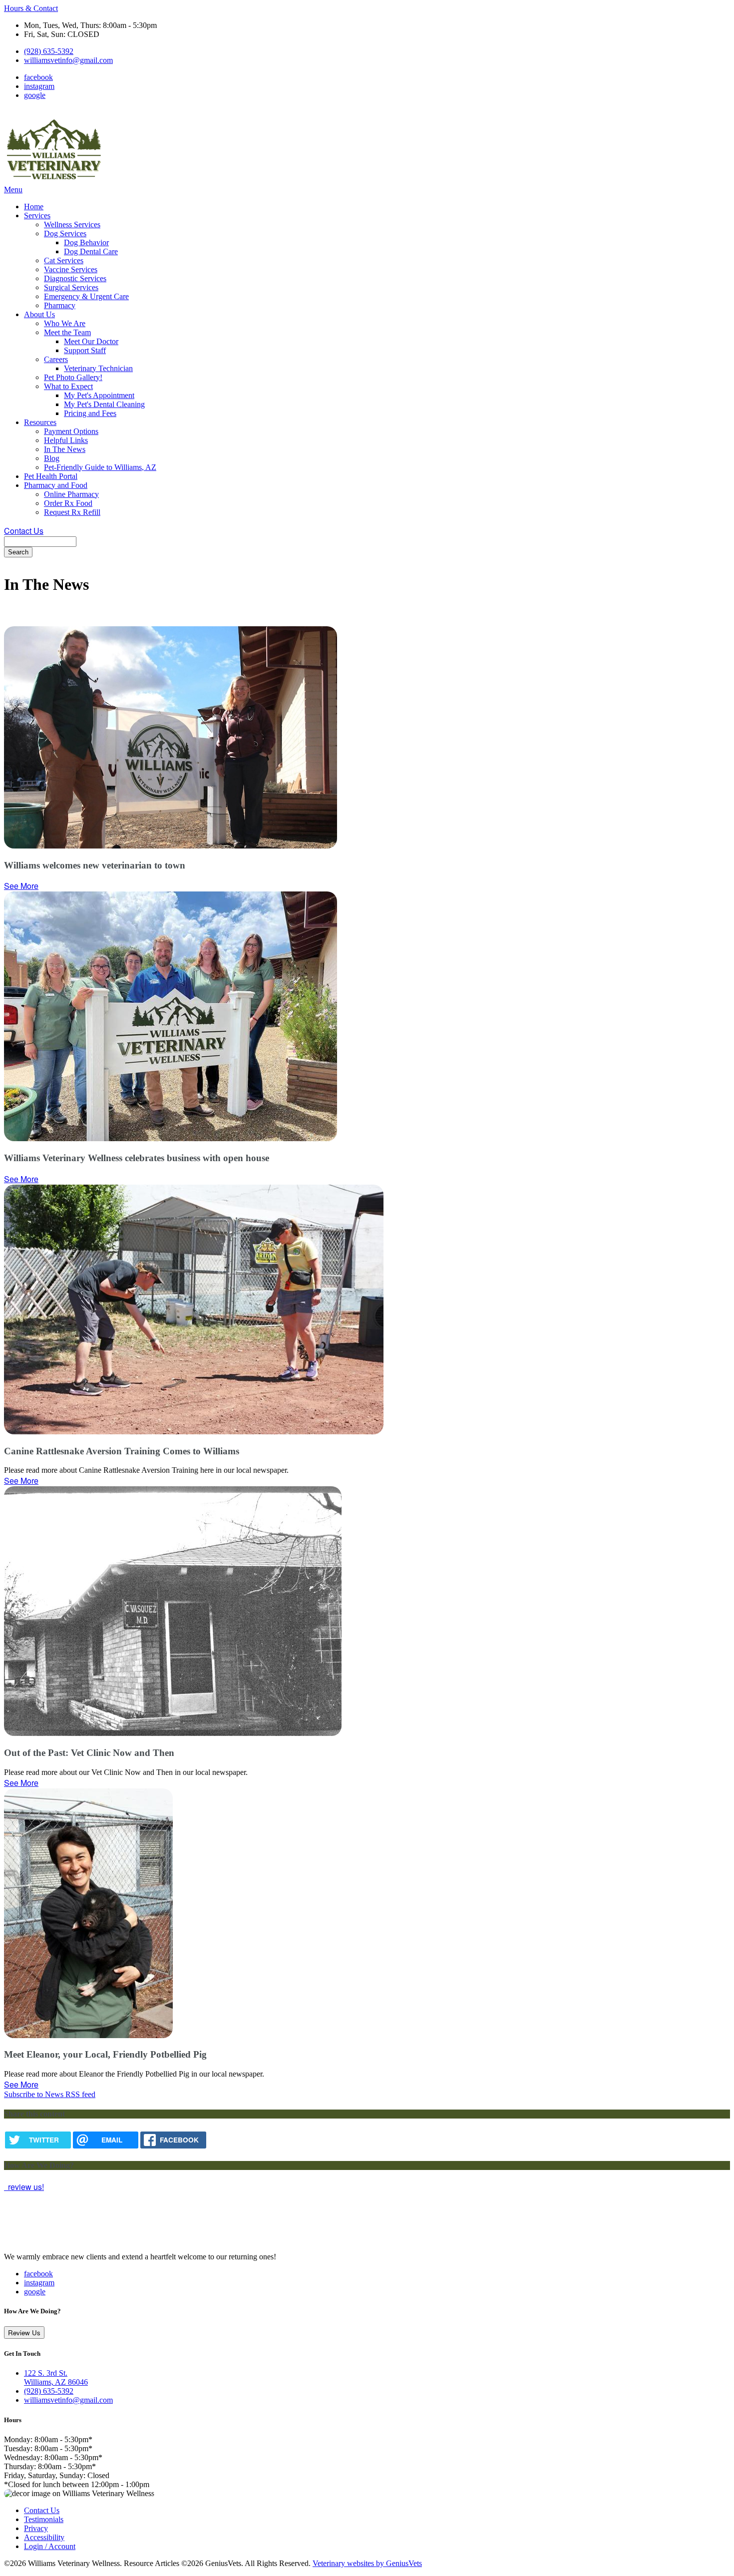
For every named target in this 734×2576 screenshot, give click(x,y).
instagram (39, 86)
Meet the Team (67, 332)
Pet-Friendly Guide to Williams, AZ (100, 467)
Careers (56, 359)
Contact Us (24, 531)
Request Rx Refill (72, 512)
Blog (52, 458)
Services (37, 215)
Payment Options (71, 431)
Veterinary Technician (98, 368)
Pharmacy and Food (56, 485)
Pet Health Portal (51, 476)
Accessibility (44, 2537)
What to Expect (68, 386)
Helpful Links (66, 440)
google (35, 95)
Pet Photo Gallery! (73, 377)
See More (21, 886)
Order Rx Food (68, 503)
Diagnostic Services (75, 278)
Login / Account (50, 2546)
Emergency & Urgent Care (86, 296)
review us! (25, 2187)
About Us (39, 314)
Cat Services (64, 260)
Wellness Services (72, 224)
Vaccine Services (71, 269)
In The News (65, 449)
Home (34, 207)
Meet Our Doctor (91, 341)
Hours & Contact (31, 8)
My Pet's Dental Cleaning (104, 404)
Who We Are (65, 323)
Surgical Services (71, 287)
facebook (38, 77)
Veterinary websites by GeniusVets (367, 2563)
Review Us (24, 2333)
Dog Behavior (86, 242)
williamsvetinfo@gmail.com (68, 60)
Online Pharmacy (71, 494)
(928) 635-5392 (49, 51)
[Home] (54, 181)
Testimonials (44, 2519)
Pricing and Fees (90, 413)
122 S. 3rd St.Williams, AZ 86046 (56, 2377)
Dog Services (65, 233)
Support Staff (85, 350)
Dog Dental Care (91, 251)
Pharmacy (60, 305)
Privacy (36, 2528)
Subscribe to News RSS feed (50, 2094)
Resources (40, 422)
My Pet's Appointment (99, 395)
